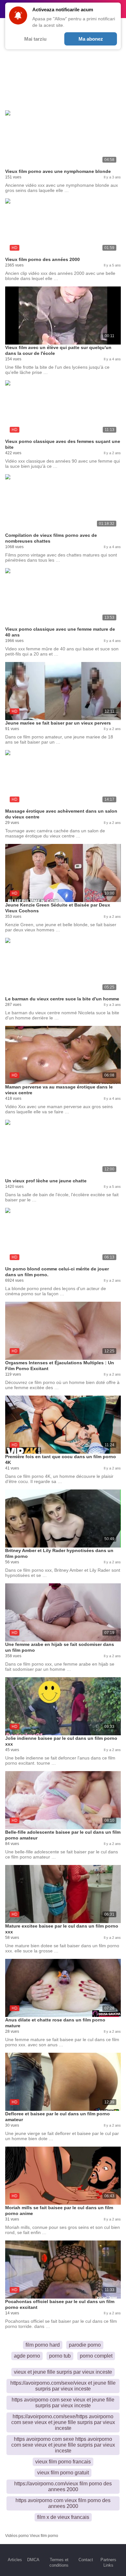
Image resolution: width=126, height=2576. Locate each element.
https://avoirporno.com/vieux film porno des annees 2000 (63, 2486)
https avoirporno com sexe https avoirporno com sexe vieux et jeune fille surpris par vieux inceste (63, 2445)
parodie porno (85, 2345)
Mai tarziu (35, 39)
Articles (15, 2560)
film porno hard (43, 2345)
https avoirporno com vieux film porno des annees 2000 (63, 2503)
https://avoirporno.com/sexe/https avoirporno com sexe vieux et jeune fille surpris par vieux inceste (63, 2422)
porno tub (60, 2356)
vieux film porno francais (63, 2462)
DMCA (33, 2560)
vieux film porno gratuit (63, 2473)
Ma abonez (91, 39)
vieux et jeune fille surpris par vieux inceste (63, 2372)
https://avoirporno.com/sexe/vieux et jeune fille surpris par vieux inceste (63, 2386)
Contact (86, 2560)
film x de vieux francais (63, 2517)
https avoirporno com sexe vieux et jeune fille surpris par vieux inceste (63, 2403)
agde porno (27, 2356)
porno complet (96, 2356)
